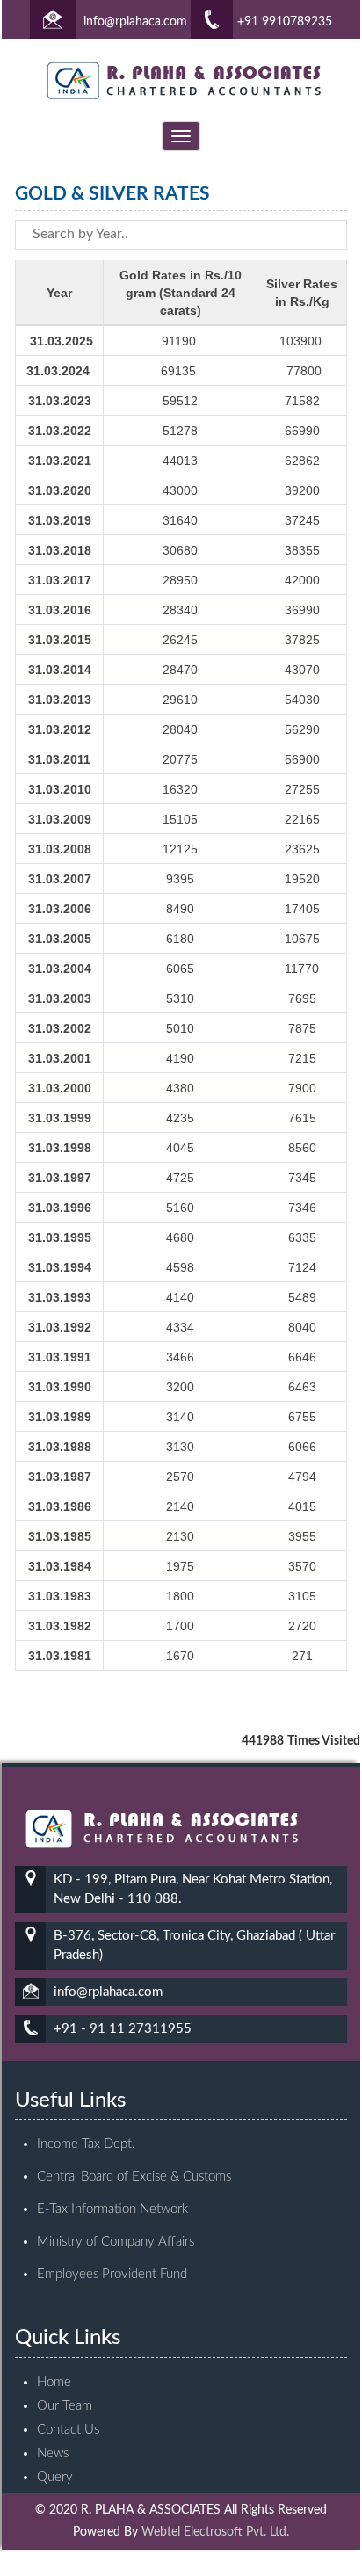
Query (55, 2477)
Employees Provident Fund (112, 2274)
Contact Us (68, 2430)
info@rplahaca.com (135, 22)
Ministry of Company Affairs (116, 2242)
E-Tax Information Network (112, 2209)
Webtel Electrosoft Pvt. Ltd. (215, 2532)
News (53, 2453)
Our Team (65, 2406)
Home (54, 2382)
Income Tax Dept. (86, 2144)
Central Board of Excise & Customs (134, 2177)
